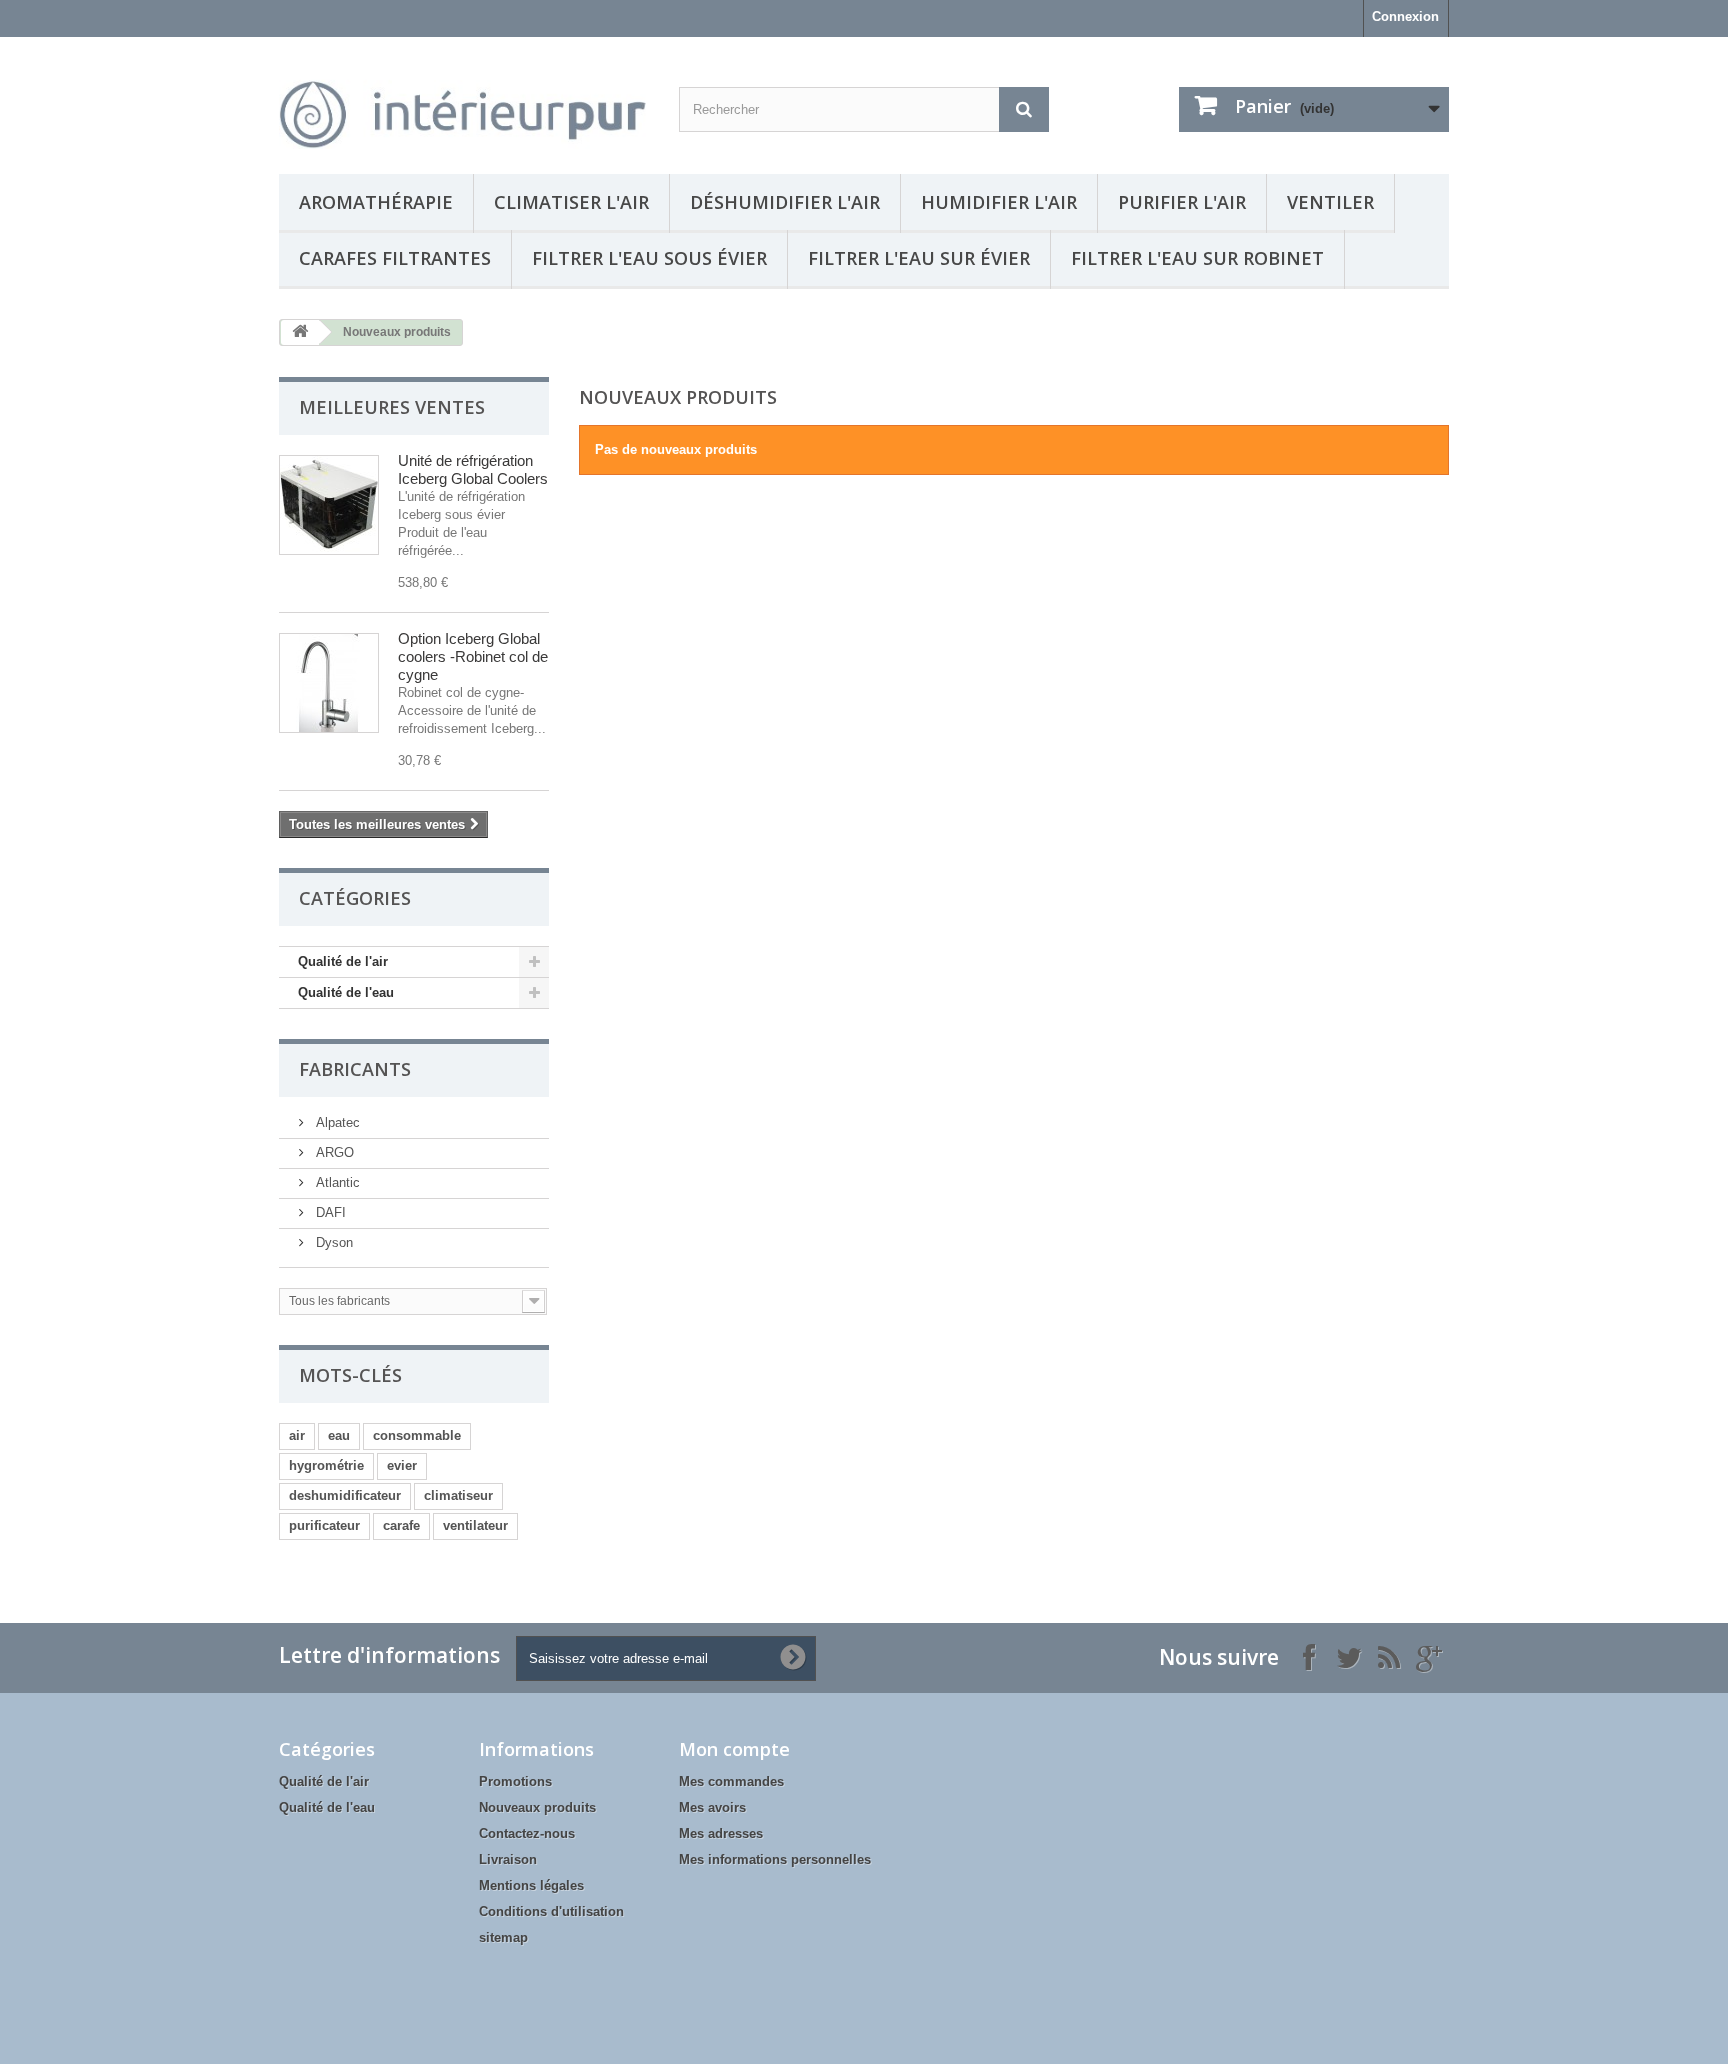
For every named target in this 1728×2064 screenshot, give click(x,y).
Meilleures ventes (392, 407)
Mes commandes (731, 1781)
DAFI (329, 1212)
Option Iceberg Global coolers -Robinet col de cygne (473, 656)
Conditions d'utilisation (551, 1911)
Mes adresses (721, 1833)
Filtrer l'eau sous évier (649, 258)
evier (402, 1465)
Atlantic (336, 1182)
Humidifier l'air (999, 202)
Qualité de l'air (343, 961)
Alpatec (336, 1122)
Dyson (332, 1242)
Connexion (1405, 16)
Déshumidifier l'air (785, 202)
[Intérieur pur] (464, 100)
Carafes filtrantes (395, 258)
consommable (417, 1435)
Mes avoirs (712, 1807)
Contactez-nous (527, 1833)
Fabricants (355, 1069)
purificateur (324, 1525)
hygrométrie (326, 1465)
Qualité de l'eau (346, 992)
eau (339, 1435)
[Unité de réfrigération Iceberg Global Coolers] (329, 505)
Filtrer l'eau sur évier (919, 258)
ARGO (333, 1152)
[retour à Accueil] (300, 332)
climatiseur (458, 1495)
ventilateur (475, 1525)
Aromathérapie (376, 202)
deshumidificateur (345, 1495)
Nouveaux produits (537, 1807)
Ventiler (1330, 202)
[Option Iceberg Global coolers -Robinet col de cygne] (329, 683)
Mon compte (734, 1749)
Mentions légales (531, 1885)
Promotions (515, 1781)
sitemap (503, 1937)
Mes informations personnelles (775, 1859)
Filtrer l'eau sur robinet (1197, 258)
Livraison (508, 1859)
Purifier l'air (1182, 202)
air (297, 1435)
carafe (401, 1525)
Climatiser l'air (571, 202)
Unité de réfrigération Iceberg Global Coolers (473, 469)
